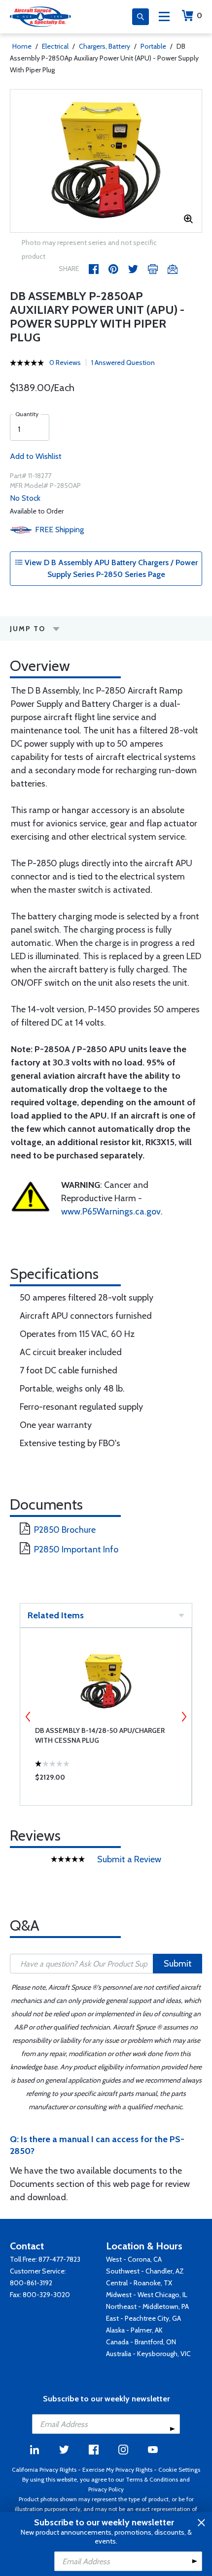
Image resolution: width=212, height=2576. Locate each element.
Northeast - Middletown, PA (147, 2306)
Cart (199, 15)
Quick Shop (106, 1780)
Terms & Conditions (152, 2479)
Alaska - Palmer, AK (134, 2330)
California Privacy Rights (44, 2470)
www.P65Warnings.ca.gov (111, 1212)
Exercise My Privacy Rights (117, 2470)
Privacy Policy (106, 2489)
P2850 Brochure (65, 1530)
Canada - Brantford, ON (141, 2342)
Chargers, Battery (105, 46)
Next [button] (184, 1717)
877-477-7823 (59, 2259)
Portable (153, 46)
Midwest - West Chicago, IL (147, 2295)
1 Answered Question (123, 363)
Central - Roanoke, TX (139, 2283)
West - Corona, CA (134, 2259)
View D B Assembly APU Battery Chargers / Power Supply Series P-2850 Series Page (110, 568)
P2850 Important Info (76, 1549)
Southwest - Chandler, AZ (145, 2271)
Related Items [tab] (56, 1615)
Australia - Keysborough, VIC (148, 2354)
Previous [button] (28, 1717)
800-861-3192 (31, 2283)
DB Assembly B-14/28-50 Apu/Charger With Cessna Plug (100, 1735)
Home (22, 46)
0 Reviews (65, 363)
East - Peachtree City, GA (143, 2318)
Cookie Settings (179, 2470)
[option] (106, 161)
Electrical (55, 46)
